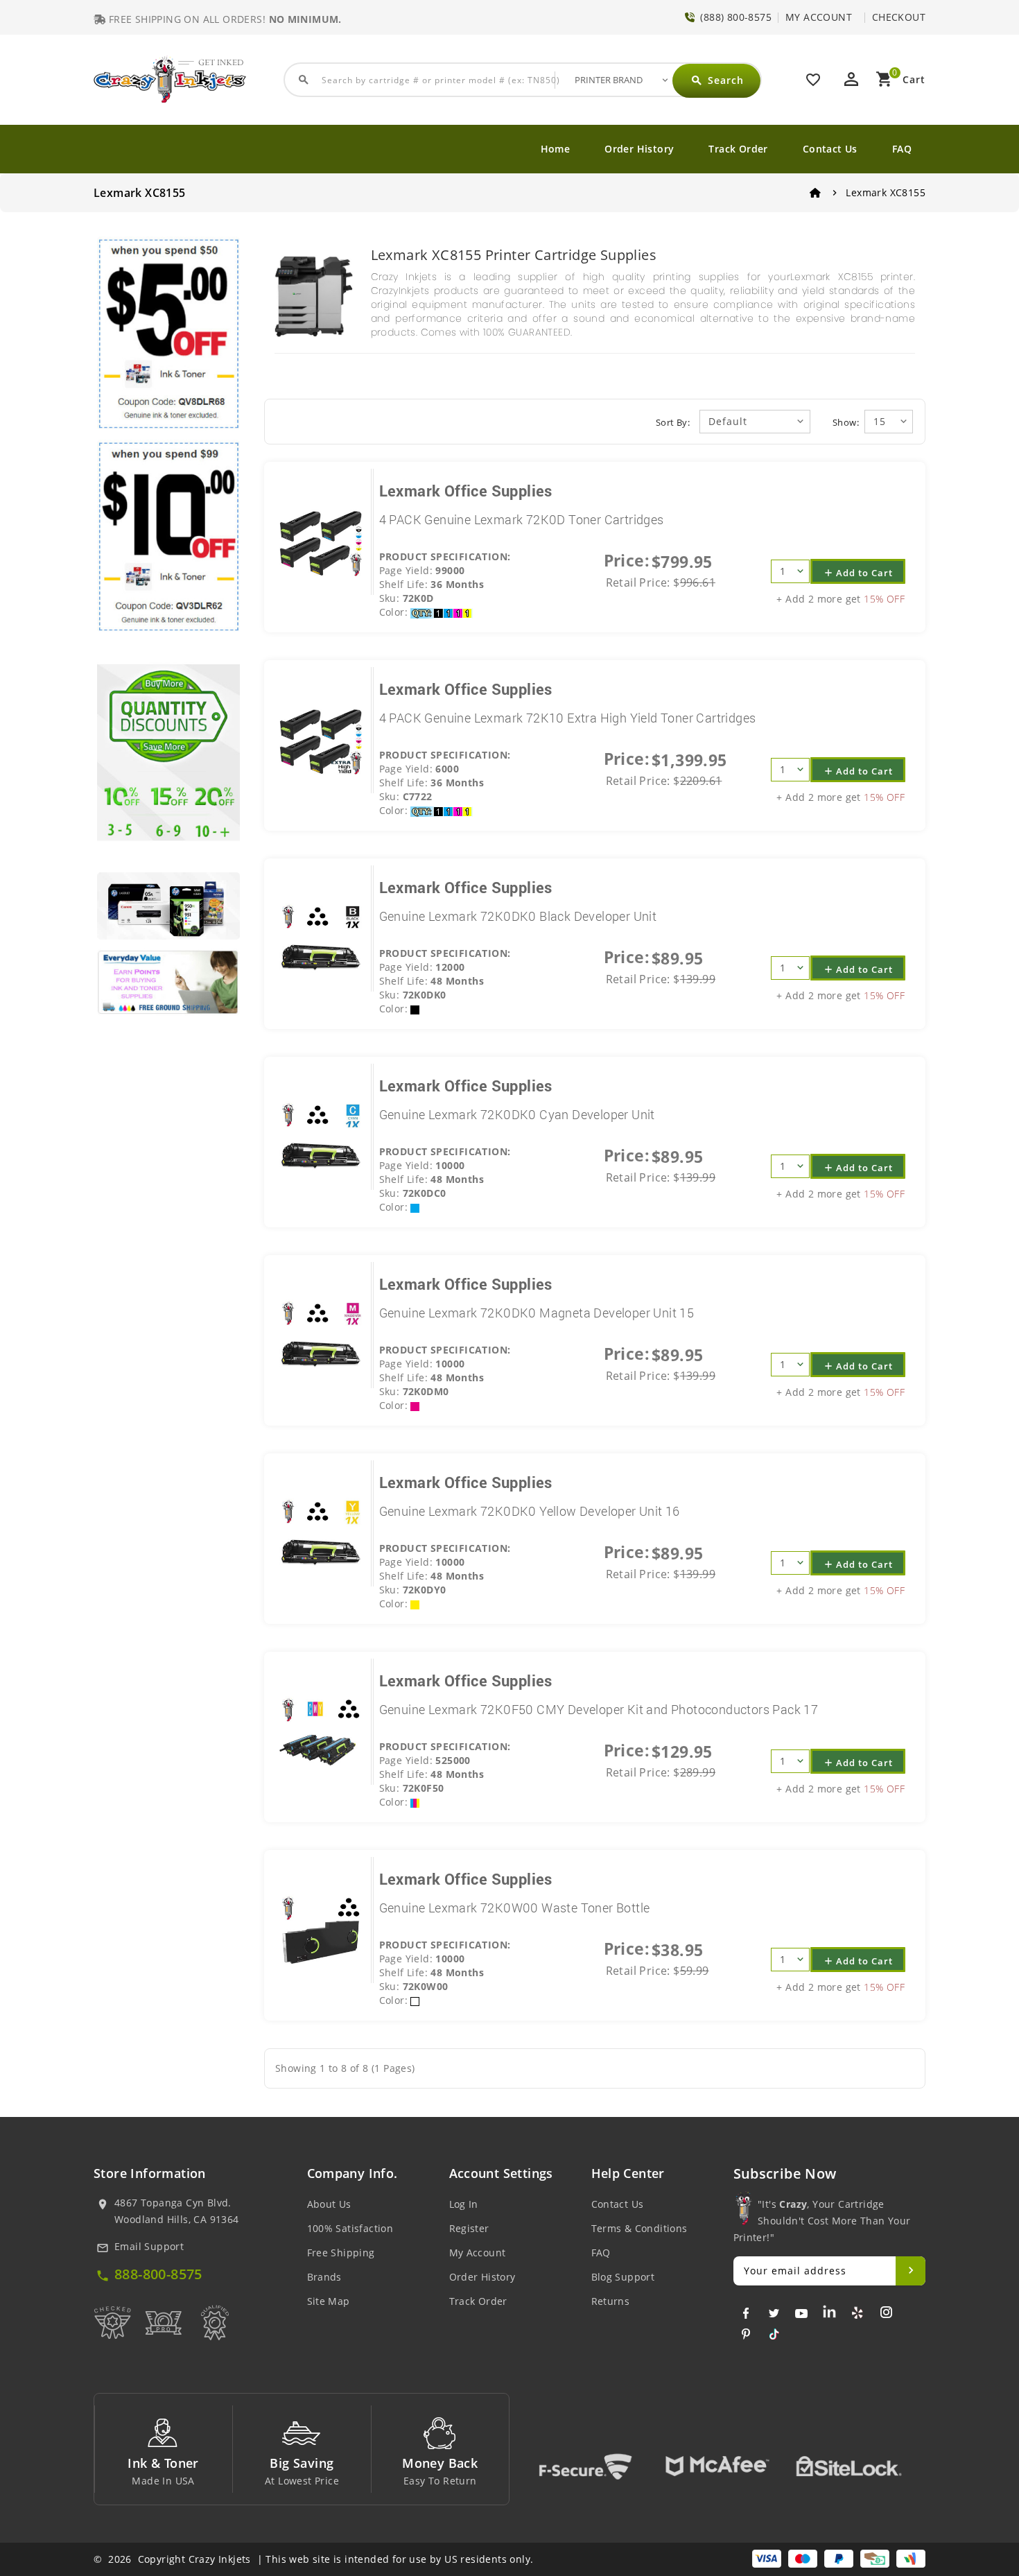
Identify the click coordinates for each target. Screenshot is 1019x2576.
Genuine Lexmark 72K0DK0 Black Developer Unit (518, 916)
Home (556, 149)
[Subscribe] (911, 2271)
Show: (846, 422)
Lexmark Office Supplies (466, 491)
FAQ (902, 149)
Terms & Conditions (639, 2228)
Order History (639, 149)
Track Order (738, 149)
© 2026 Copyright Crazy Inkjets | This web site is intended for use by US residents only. (313, 2559)
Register (469, 2228)
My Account (478, 2253)
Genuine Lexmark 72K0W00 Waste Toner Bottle (515, 1908)
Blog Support (623, 2277)
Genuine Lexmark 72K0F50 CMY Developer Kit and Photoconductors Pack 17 (599, 1709)
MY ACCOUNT (819, 17)
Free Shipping (341, 2253)
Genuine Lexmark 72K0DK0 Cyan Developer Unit (517, 1114)
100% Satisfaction (350, 2228)
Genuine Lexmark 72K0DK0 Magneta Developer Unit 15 (537, 1313)
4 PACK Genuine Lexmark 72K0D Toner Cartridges (522, 519)
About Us (329, 2204)
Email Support (149, 2246)
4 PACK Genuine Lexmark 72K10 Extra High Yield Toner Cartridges (568, 718)
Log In (464, 2204)
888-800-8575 (158, 2274)
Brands (324, 2277)
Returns (611, 2301)
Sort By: (673, 422)
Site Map (329, 2301)
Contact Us (830, 149)
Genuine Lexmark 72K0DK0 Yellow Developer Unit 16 (530, 1511)
